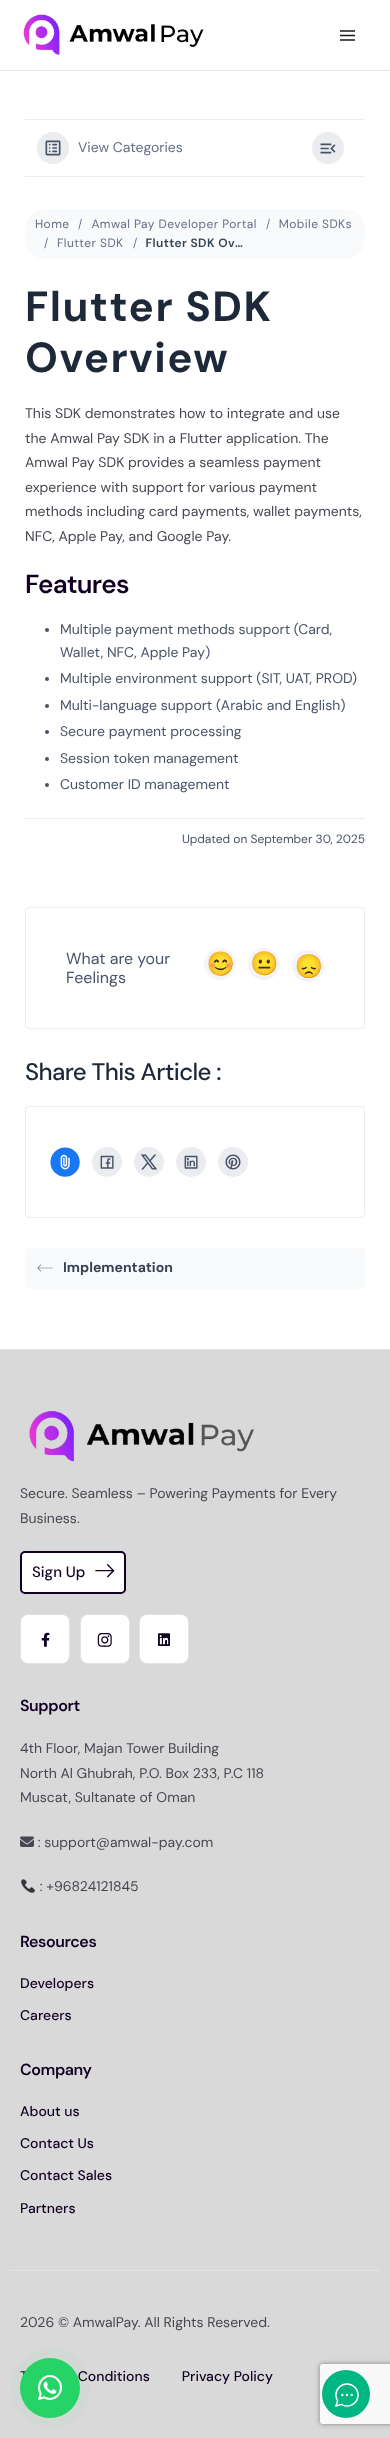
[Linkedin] (164, 1639)
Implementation (118, 1268)
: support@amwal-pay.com (123, 1843)
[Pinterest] (233, 1162)
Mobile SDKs (315, 224)
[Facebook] (107, 1162)
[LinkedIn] (191, 1162)
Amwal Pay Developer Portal (173, 224)
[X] (149, 1162)
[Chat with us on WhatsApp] (50, 2388)
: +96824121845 (87, 1887)
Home (52, 224)
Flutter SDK (90, 243)
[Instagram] (105, 1639)
